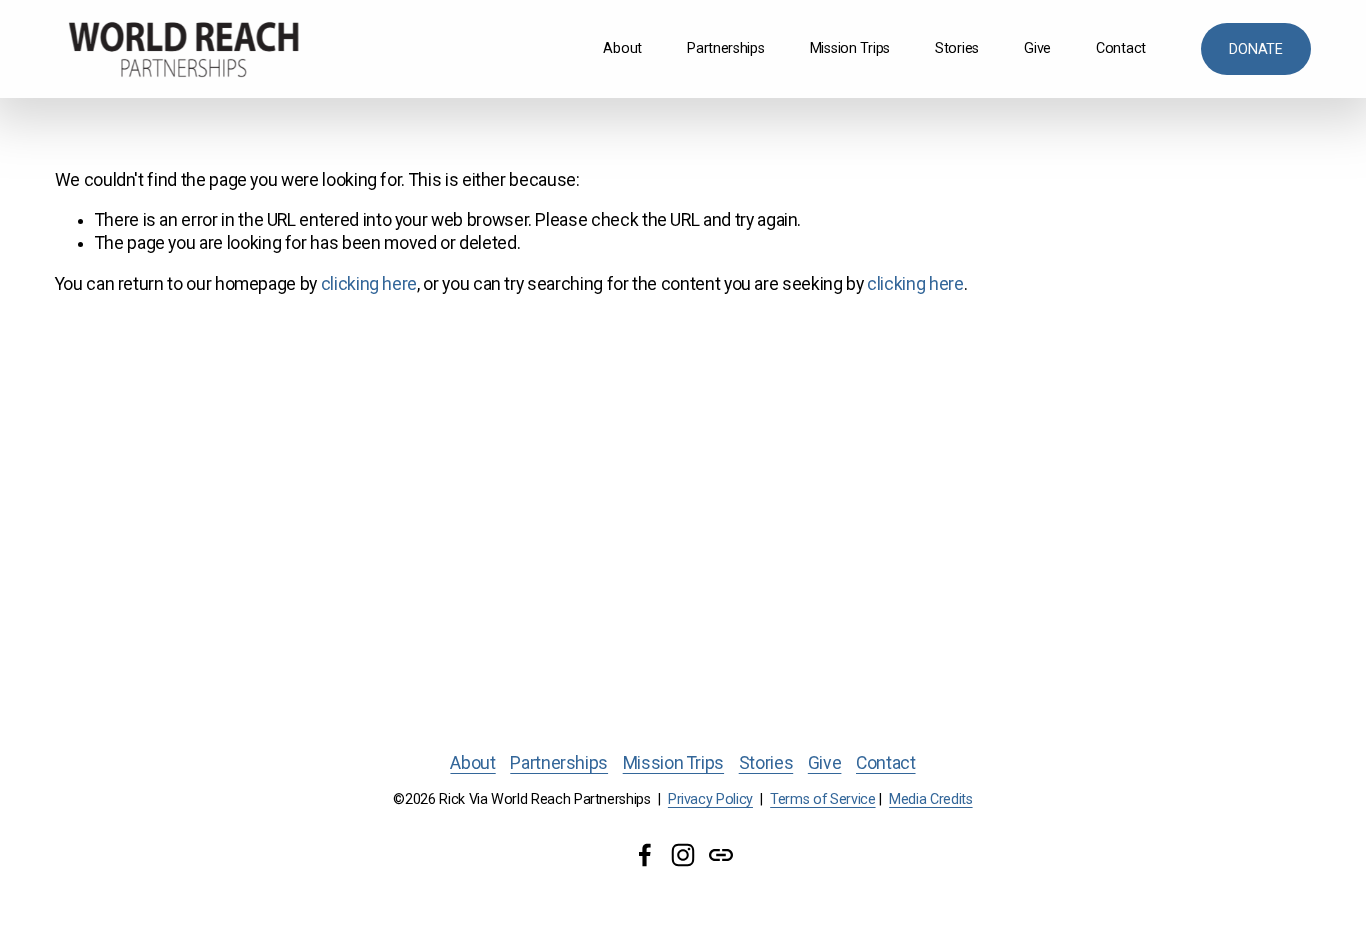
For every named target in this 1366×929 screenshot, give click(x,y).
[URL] (721, 855)
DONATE (1255, 49)
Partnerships (726, 48)
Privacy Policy (710, 799)
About (622, 48)
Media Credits (930, 799)
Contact (1121, 48)
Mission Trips (850, 48)
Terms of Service (822, 799)
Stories (957, 48)
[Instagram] (683, 855)
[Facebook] (645, 855)
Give (1037, 48)
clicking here (369, 284)
